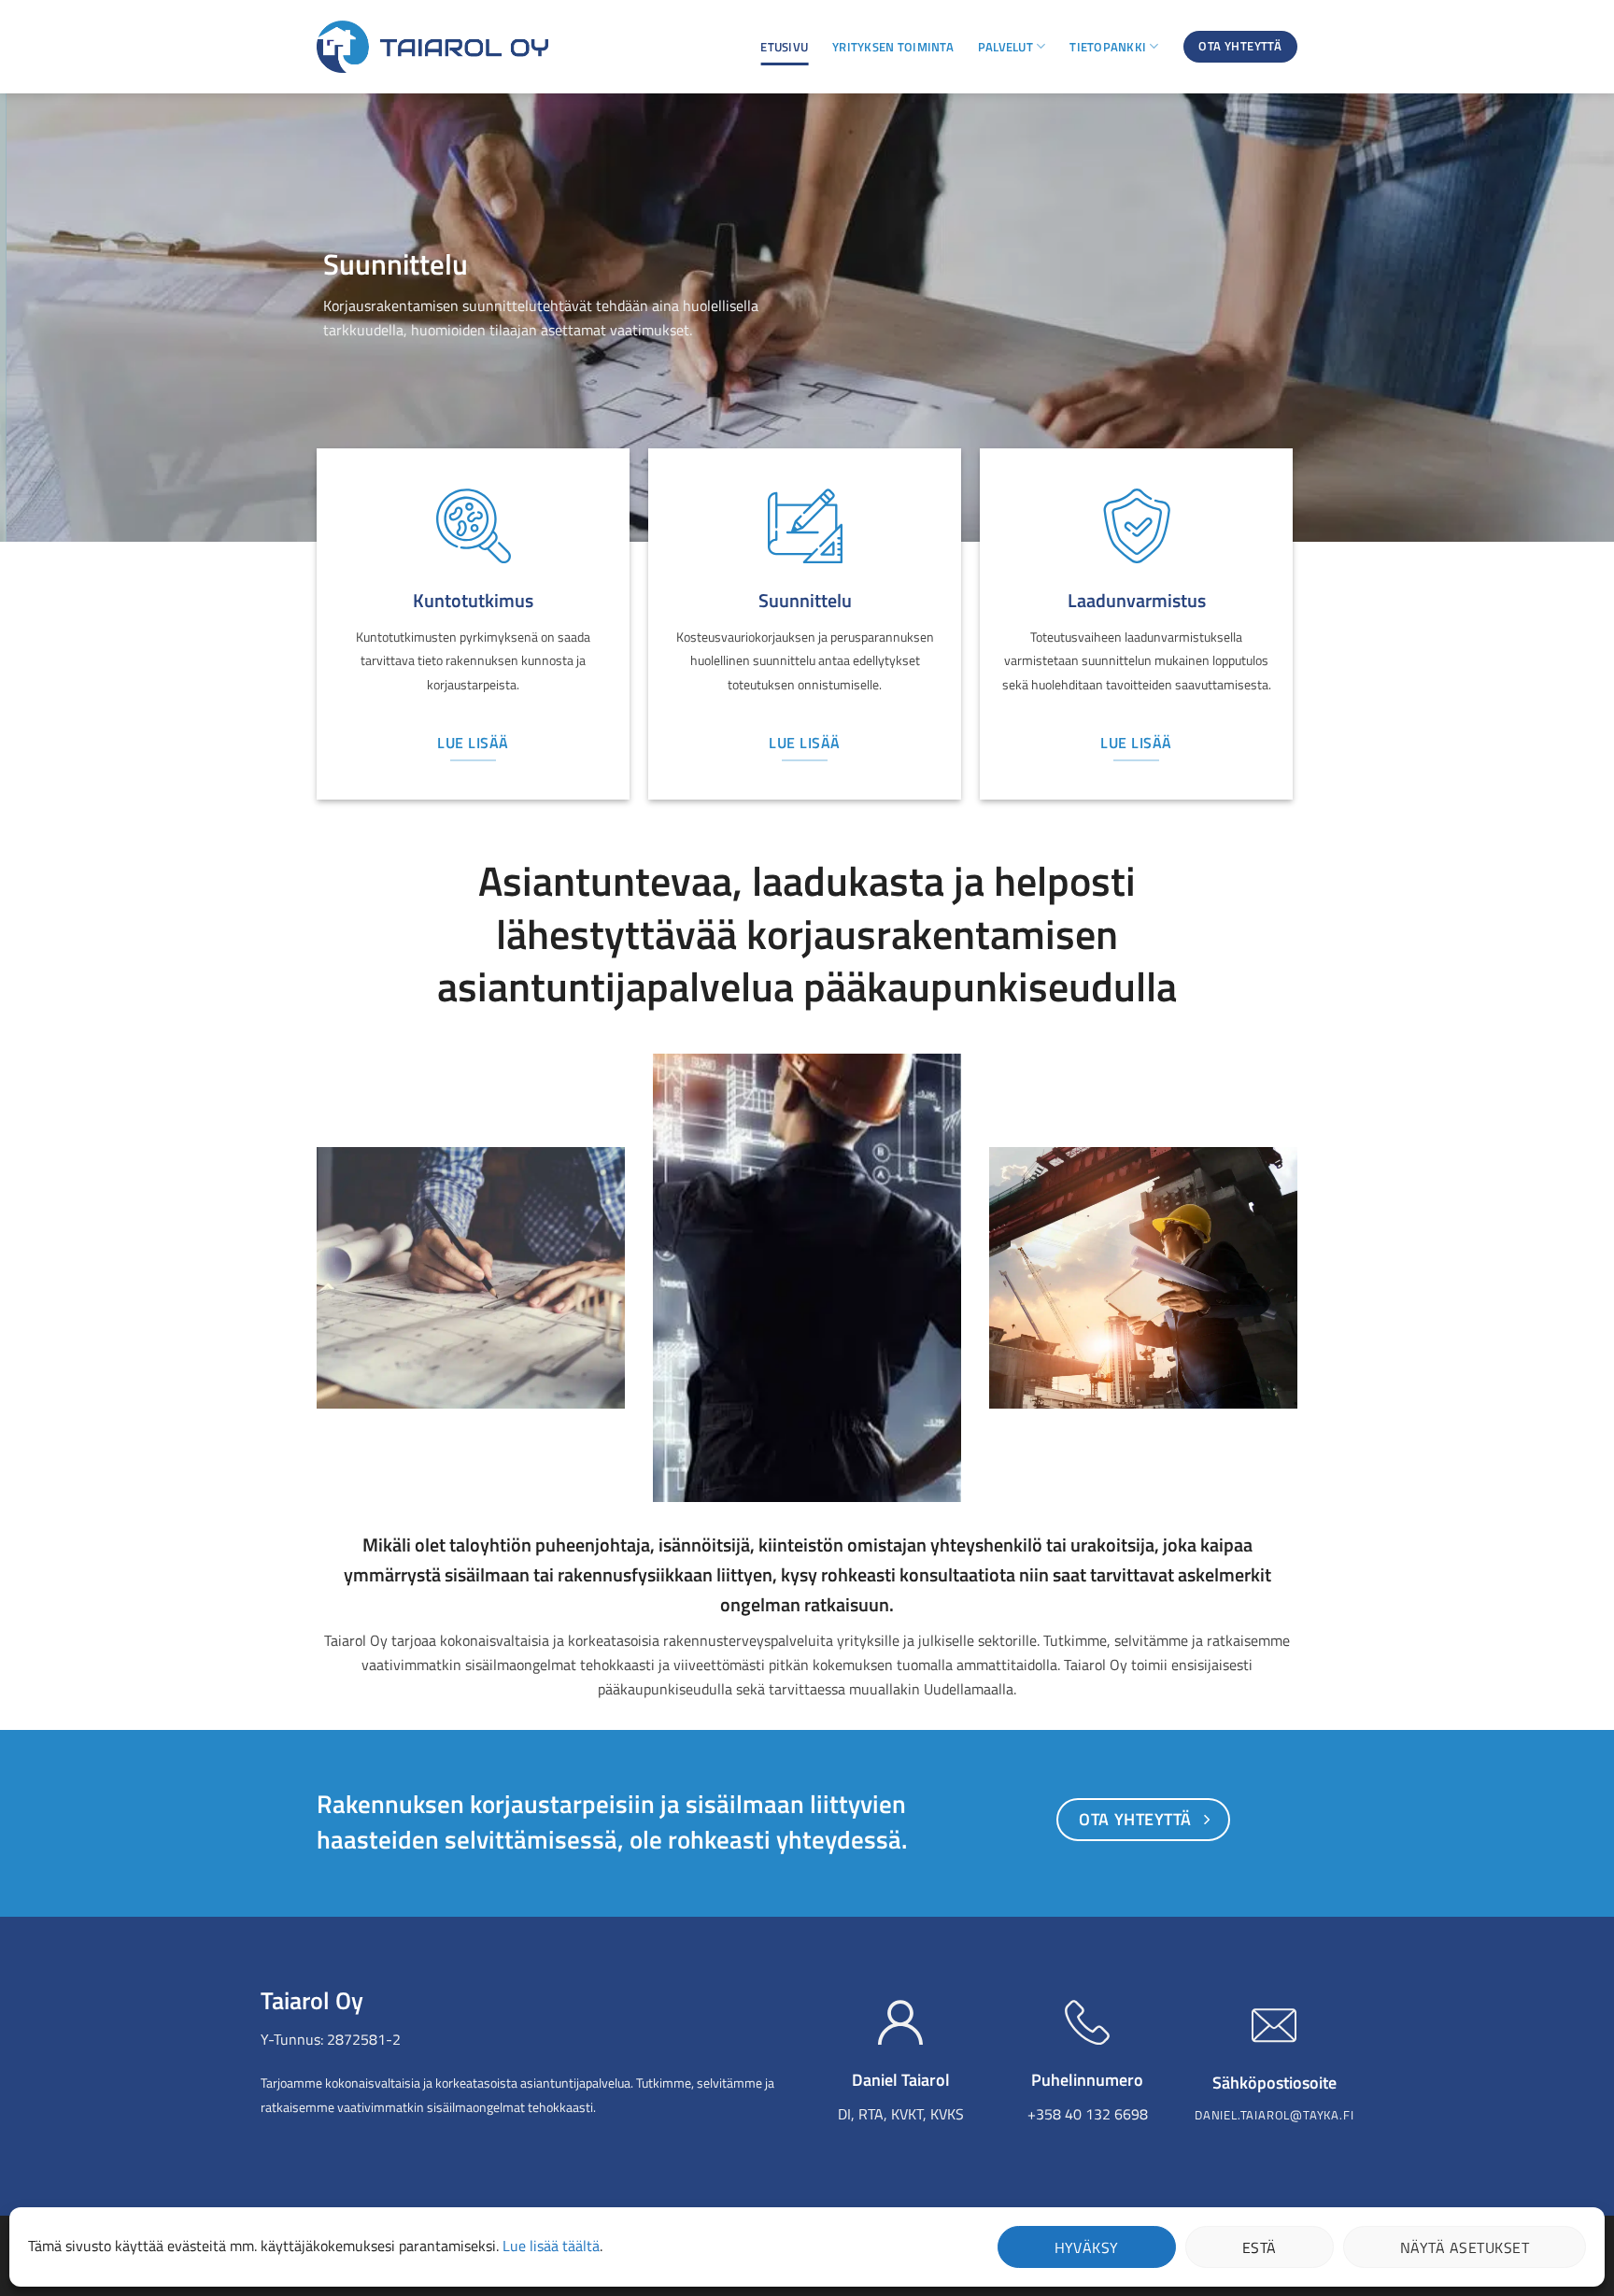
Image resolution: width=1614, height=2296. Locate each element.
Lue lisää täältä (551, 2246)
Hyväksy (1087, 2247)
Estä (1260, 2247)
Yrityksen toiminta (893, 47)
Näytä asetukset (1465, 2247)
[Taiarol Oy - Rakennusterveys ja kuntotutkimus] (432, 47)
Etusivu (784, 47)
